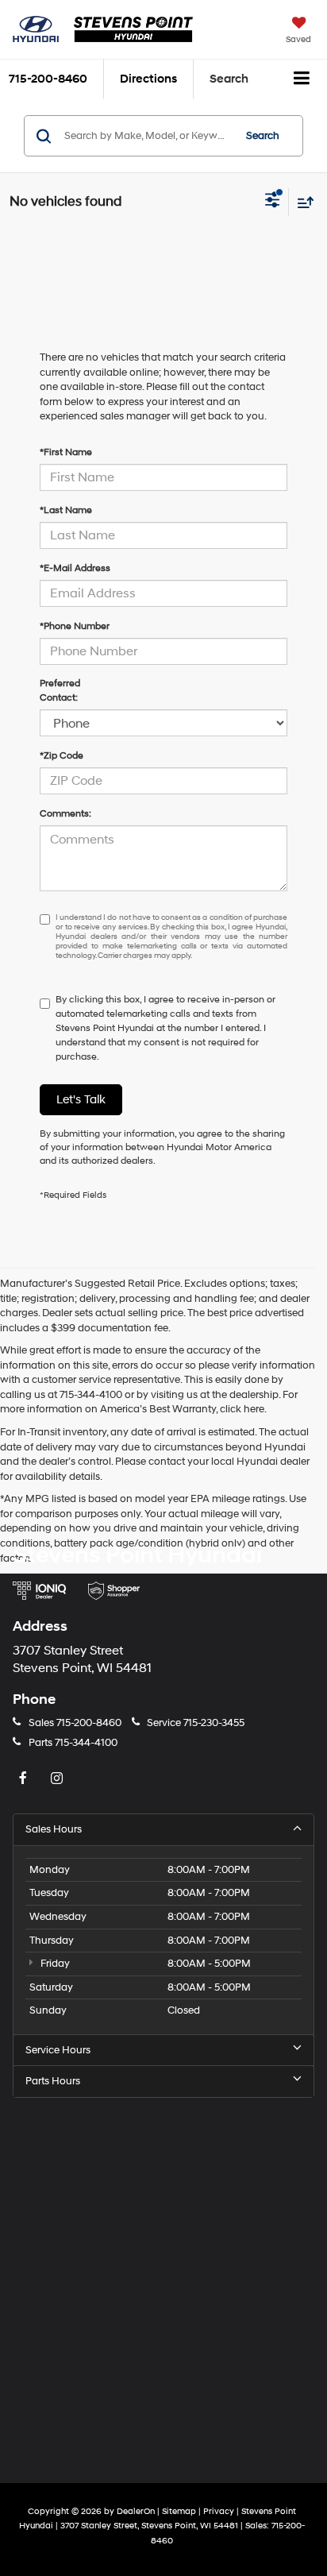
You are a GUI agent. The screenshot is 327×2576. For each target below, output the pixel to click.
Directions (148, 79)
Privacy (219, 2511)
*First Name (66, 452)
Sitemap (179, 2511)
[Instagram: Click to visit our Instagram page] (59, 1779)
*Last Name (66, 510)
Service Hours (58, 2050)
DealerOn (136, 2511)
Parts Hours (53, 2081)
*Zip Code (62, 756)
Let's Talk (81, 1100)
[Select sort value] (302, 202)
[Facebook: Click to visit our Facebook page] (25, 1779)
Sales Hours (54, 1829)
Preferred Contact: (60, 691)
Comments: (65, 814)
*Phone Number (75, 626)
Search (263, 136)
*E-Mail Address (75, 568)
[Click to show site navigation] (302, 79)
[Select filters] (273, 202)
